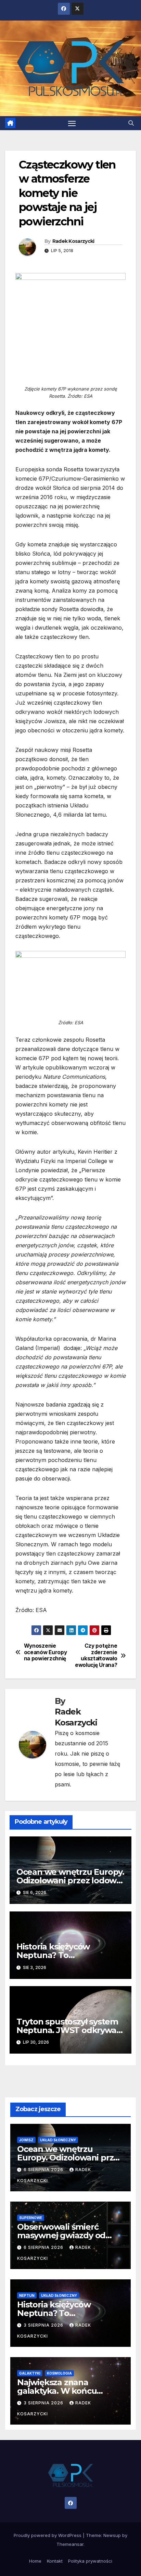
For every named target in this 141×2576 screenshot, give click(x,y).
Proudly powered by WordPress (48, 2535)
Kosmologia (59, 2373)
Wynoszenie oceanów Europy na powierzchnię (46, 1652)
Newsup (112, 2535)
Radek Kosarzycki (73, 241)
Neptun (27, 2295)
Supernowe (31, 2218)
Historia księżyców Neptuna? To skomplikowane (53, 1955)
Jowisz (26, 2140)
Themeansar (70, 2544)
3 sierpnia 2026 (44, 2325)
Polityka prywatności (90, 2561)
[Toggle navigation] (72, 123)
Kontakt (55, 2561)
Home (35, 2561)
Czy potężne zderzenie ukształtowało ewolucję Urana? (96, 1655)
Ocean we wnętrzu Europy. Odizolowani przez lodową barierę (70, 1880)
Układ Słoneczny (58, 2140)
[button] (131, 123)
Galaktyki (30, 2373)
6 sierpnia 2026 (44, 2170)
